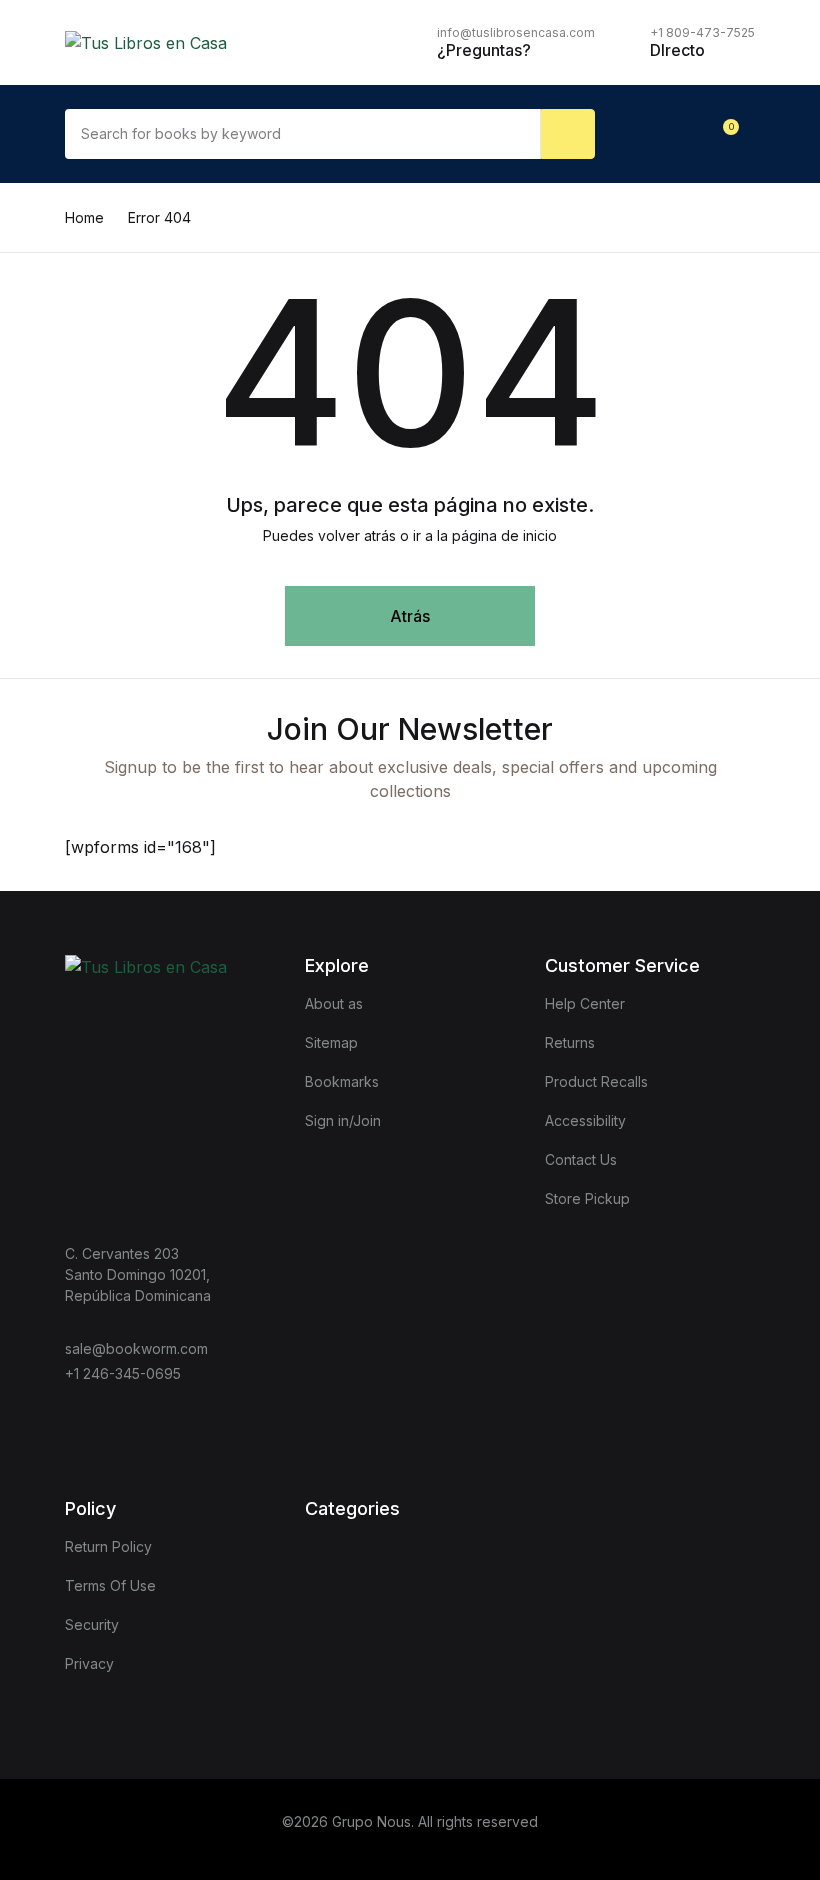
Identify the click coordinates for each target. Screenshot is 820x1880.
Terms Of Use (110, 1585)
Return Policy (108, 1546)
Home (84, 217)
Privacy (89, 1663)
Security (92, 1624)
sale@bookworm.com (136, 1348)
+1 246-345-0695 (123, 1373)
